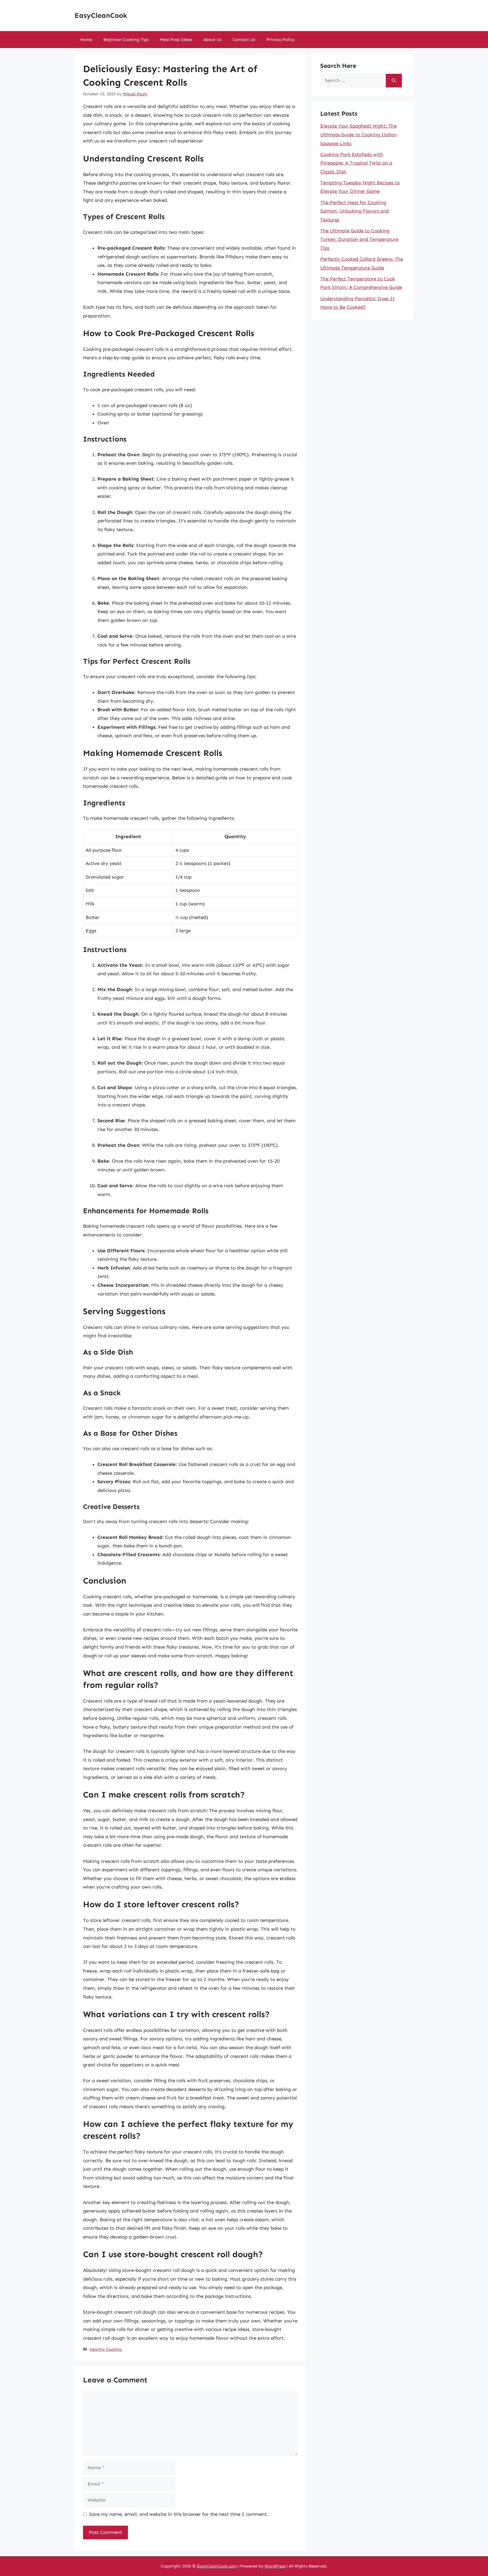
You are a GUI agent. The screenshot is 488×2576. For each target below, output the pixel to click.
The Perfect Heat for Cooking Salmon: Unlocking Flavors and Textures (355, 211)
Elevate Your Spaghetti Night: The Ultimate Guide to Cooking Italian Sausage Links (359, 134)
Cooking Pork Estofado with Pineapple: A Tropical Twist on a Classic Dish (356, 163)
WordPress (275, 2566)
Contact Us (244, 40)
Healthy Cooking (106, 2349)
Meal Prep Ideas (176, 40)
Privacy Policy (280, 40)
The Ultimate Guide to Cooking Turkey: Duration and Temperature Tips (359, 239)
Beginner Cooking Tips (126, 40)
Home (86, 40)
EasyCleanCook (101, 16)
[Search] (394, 81)
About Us (212, 40)
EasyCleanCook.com (217, 2566)
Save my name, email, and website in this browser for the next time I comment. (179, 2514)
